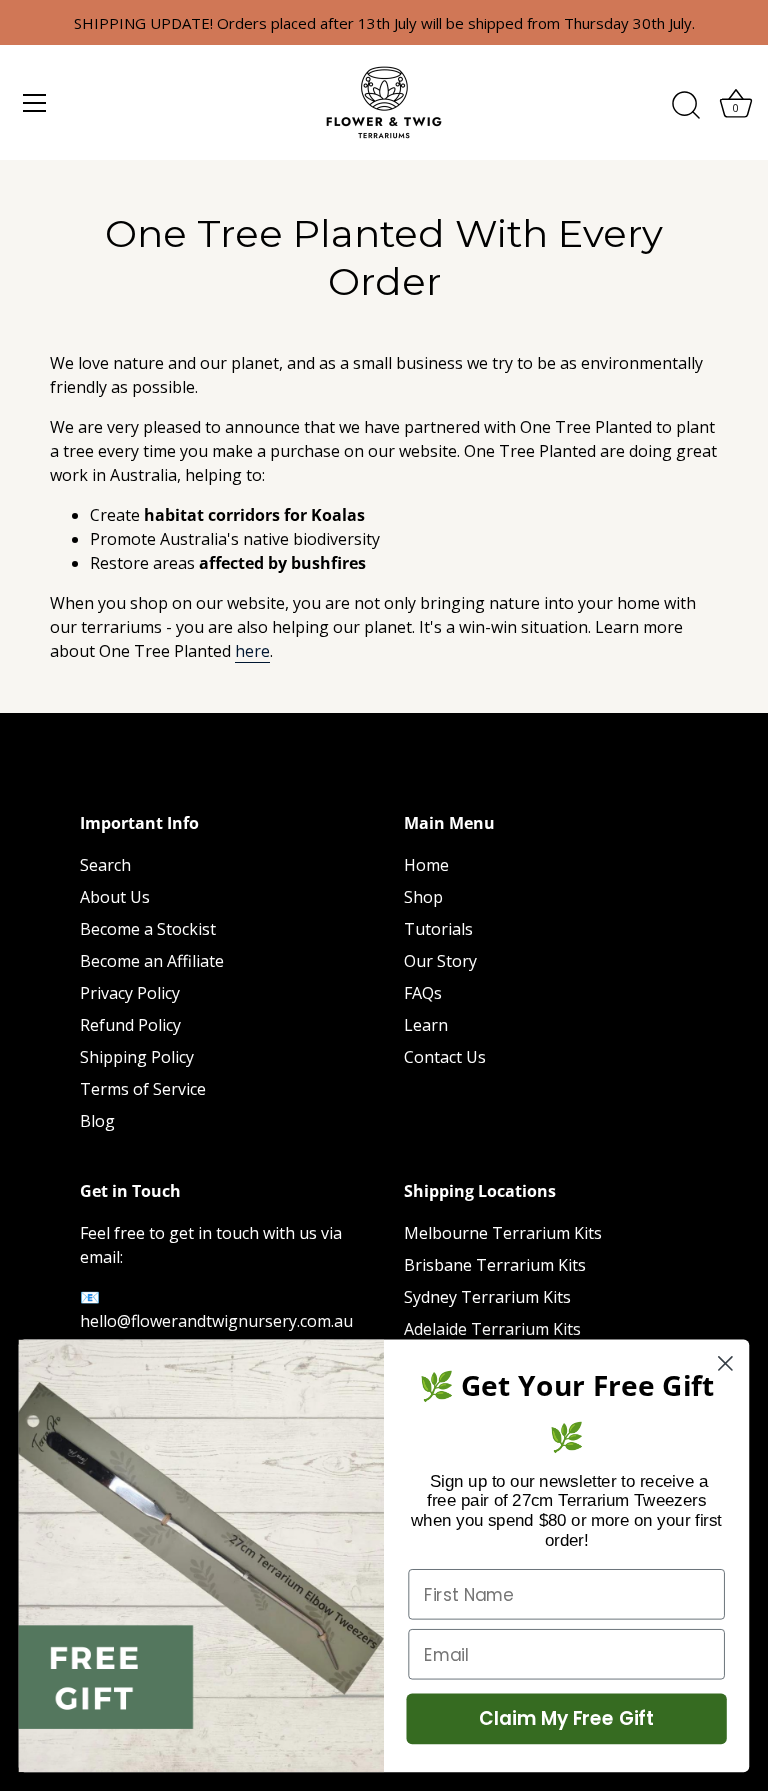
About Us (115, 897)
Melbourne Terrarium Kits (503, 1233)
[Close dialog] (725, 1363)
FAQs (423, 993)
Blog (97, 1121)
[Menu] (35, 103)
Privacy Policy (130, 993)
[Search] (686, 106)
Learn (426, 1025)
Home (426, 865)
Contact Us (445, 1057)
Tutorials (438, 929)
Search (105, 865)
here (252, 651)
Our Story (440, 961)
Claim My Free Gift (566, 1719)
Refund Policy (130, 1025)
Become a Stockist (148, 929)
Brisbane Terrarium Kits (495, 1265)
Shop (423, 897)
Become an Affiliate (152, 961)
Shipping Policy (137, 1057)
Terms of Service (143, 1089)
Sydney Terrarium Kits (487, 1297)
